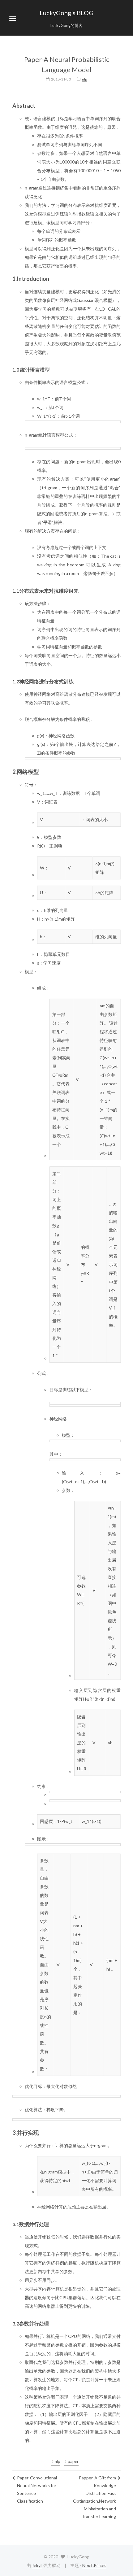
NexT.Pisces (94, 2565)
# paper (71, 2461)
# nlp (56, 2461)
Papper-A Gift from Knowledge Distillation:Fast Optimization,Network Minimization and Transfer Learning (94, 2497)
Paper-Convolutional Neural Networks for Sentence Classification (37, 2489)
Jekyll (37, 2565)
